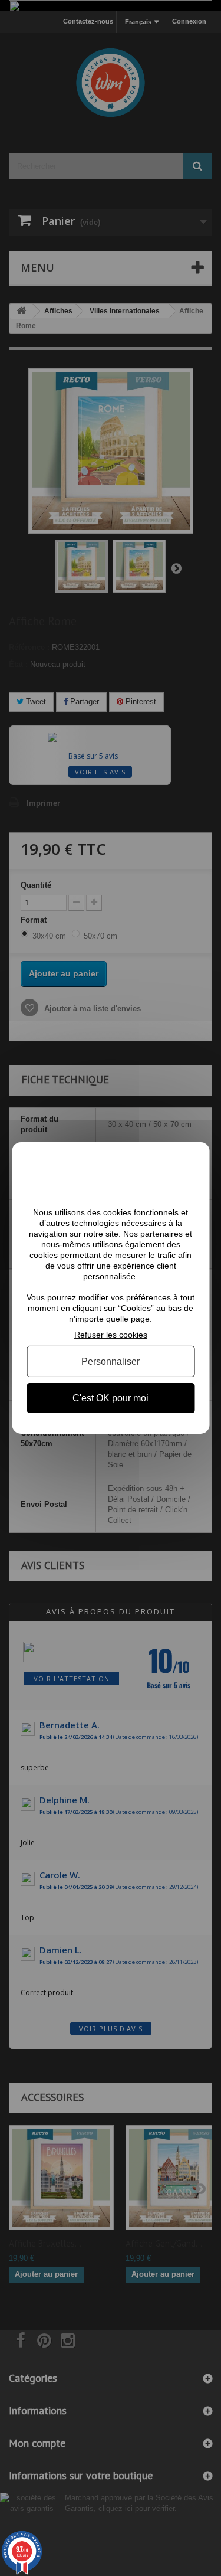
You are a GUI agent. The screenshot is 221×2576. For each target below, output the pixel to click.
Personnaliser (111, 1361)
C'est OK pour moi (111, 1398)
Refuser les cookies (111, 1335)
